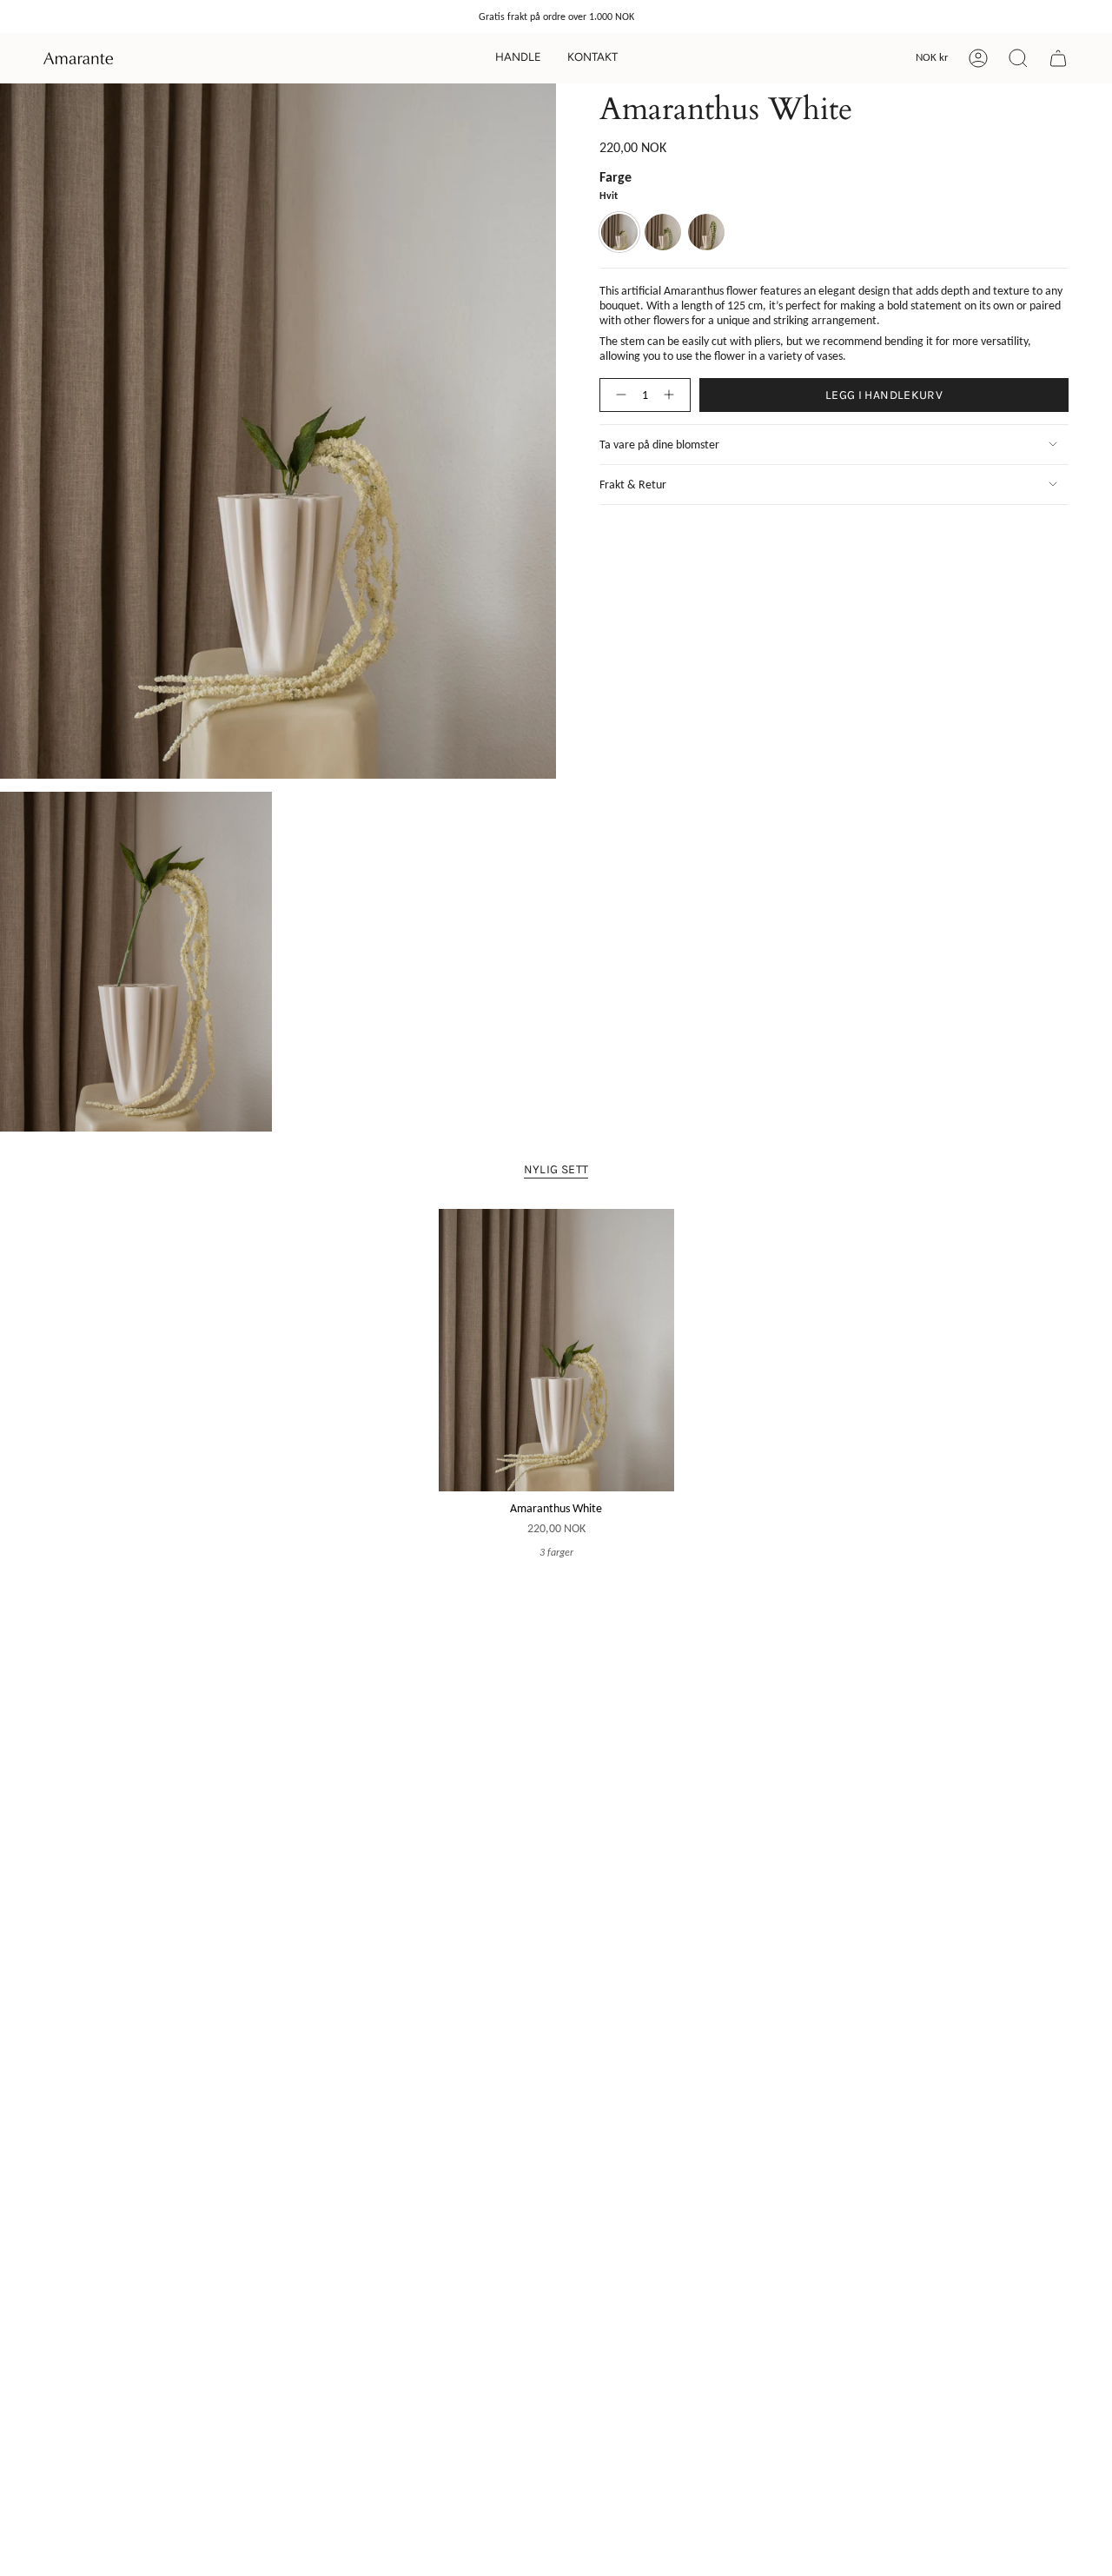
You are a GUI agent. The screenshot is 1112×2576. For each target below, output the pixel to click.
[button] (518, 58)
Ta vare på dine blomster (659, 445)
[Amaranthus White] (556, 1350)
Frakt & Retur (633, 485)
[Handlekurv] (1058, 58)
